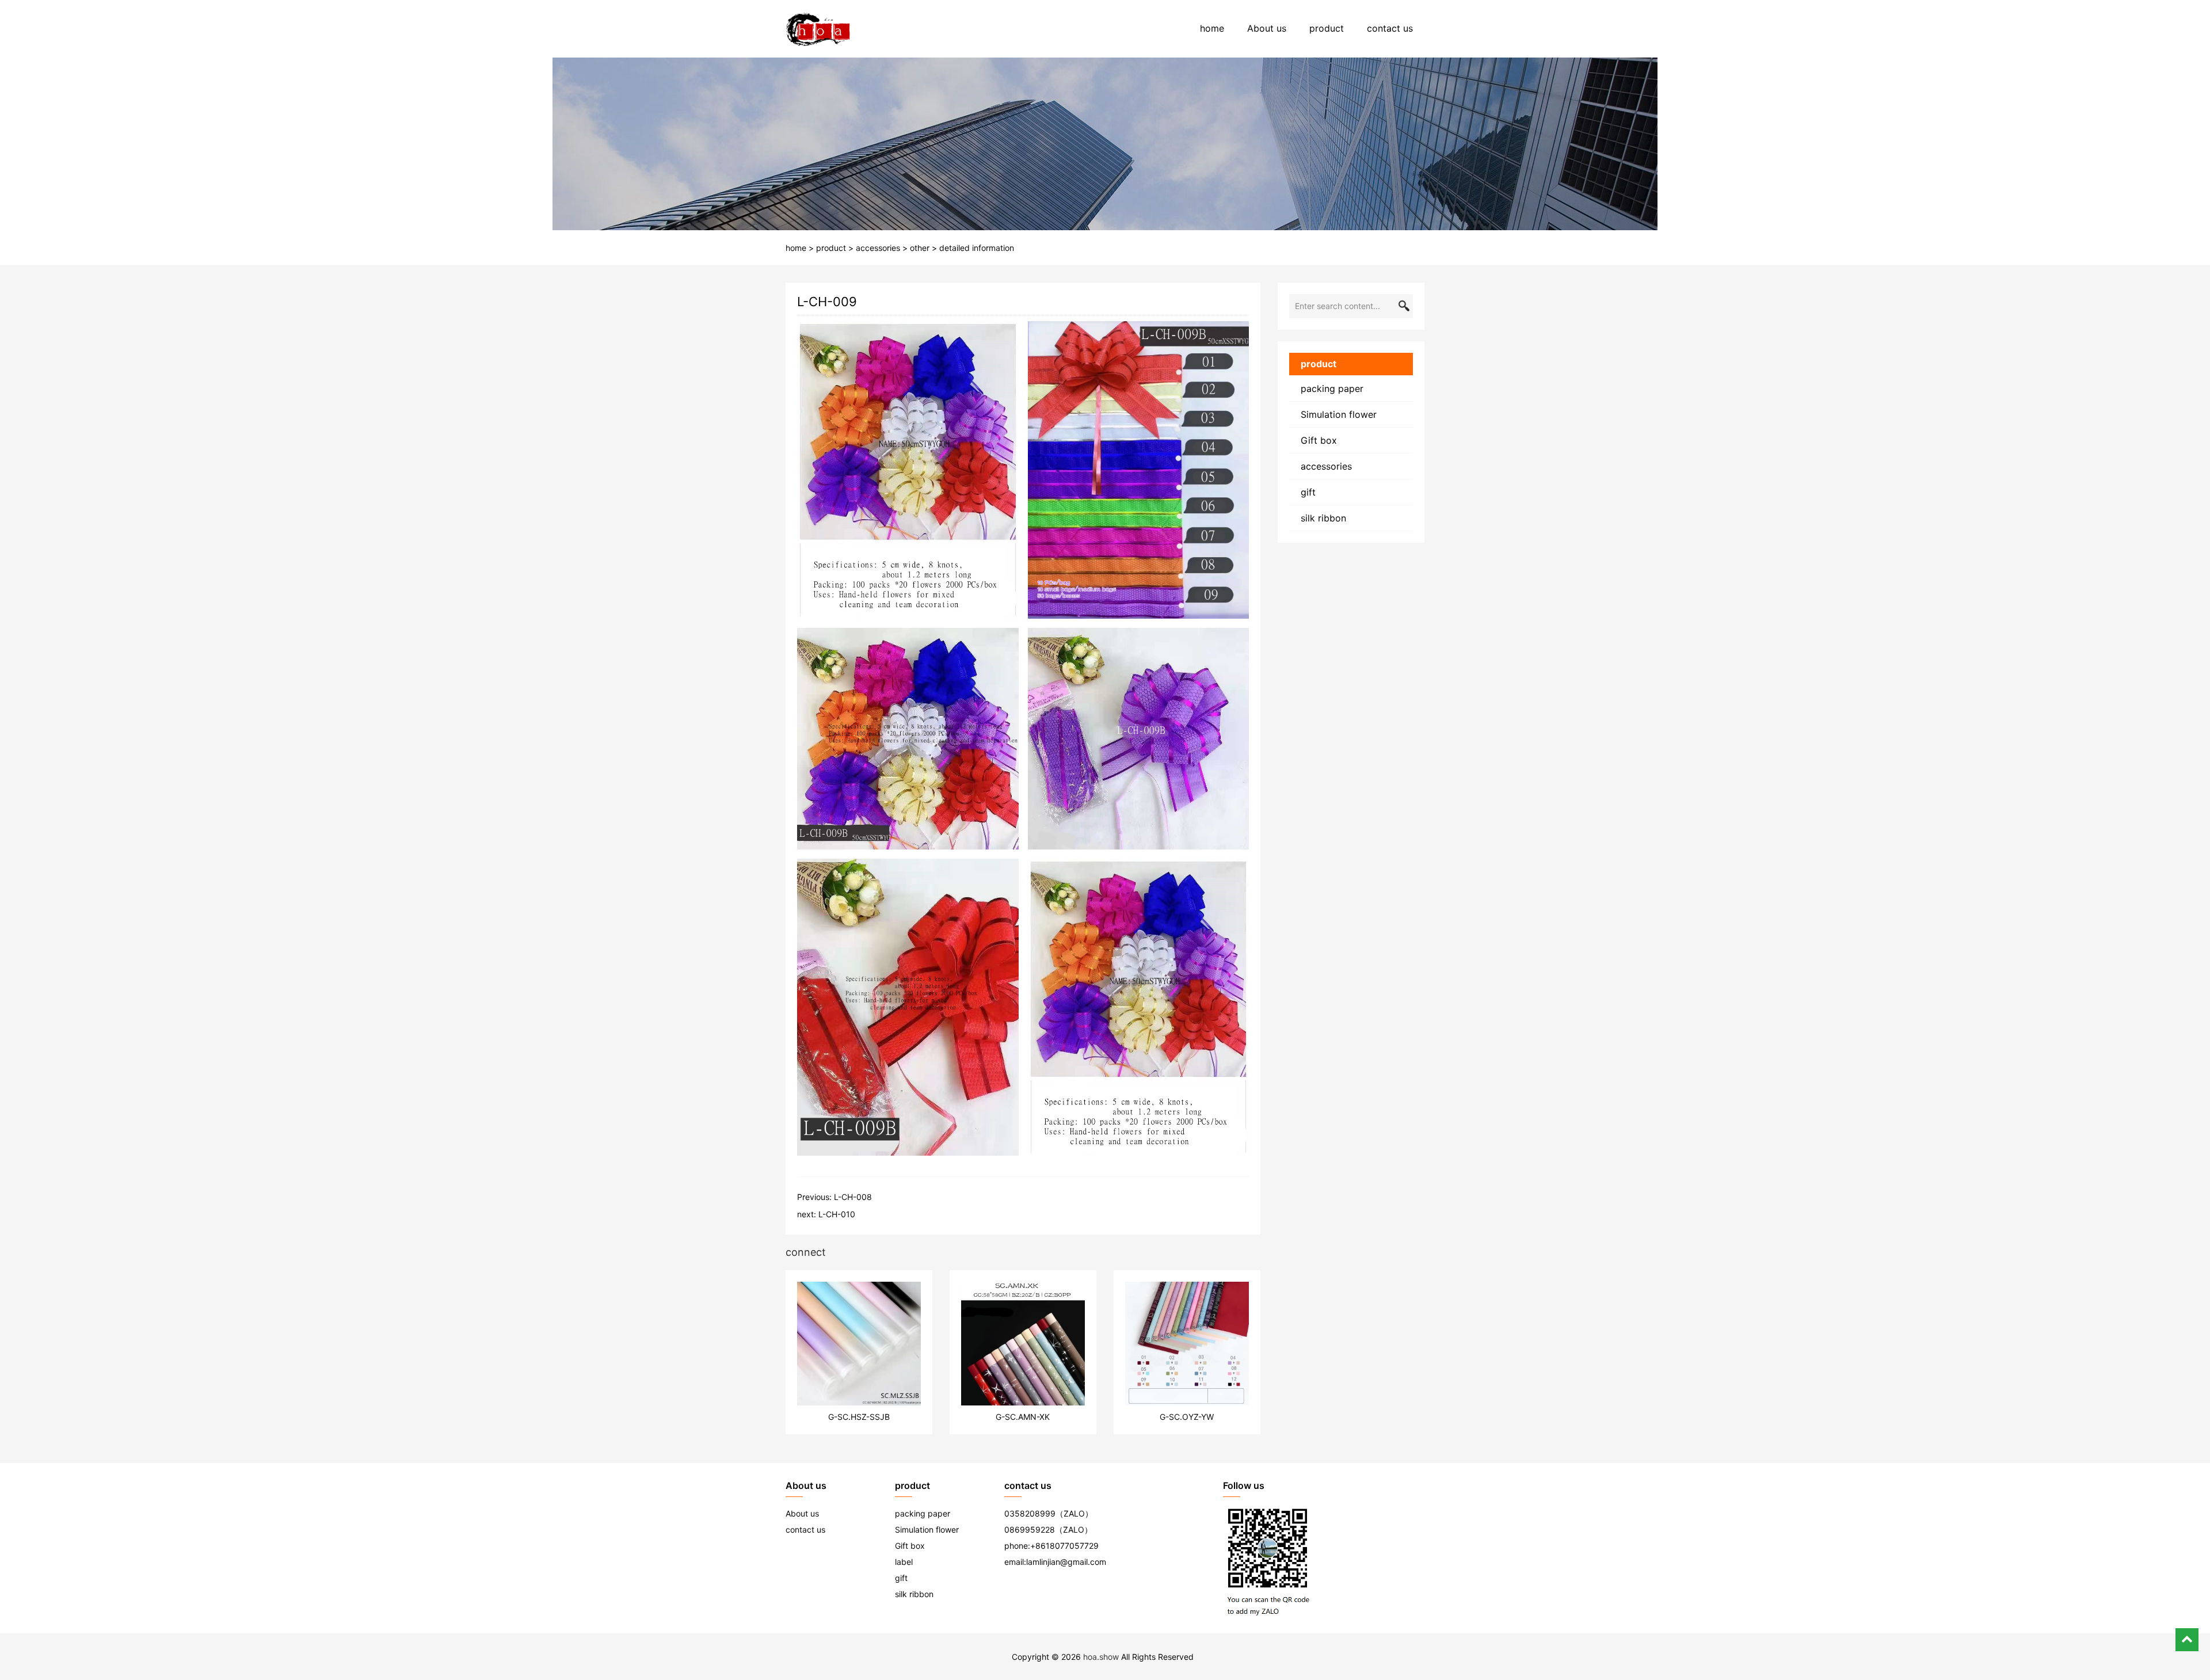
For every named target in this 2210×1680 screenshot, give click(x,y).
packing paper (1332, 388)
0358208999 (1030, 1513)
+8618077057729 (1064, 1546)
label (904, 1562)
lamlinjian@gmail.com (1066, 1562)
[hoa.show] (818, 29)
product (1327, 28)
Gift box (1319, 440)
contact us (1390, 28)
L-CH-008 (853, 1197)
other (920, 248)
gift (1308, 492)
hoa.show (1101, 1657)
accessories (878, 248)
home (1212, 28)
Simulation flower (1339, 414)
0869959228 (1030, 1529)
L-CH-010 (837, 1214)
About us (1267, 28)
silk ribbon (1323, 518)
